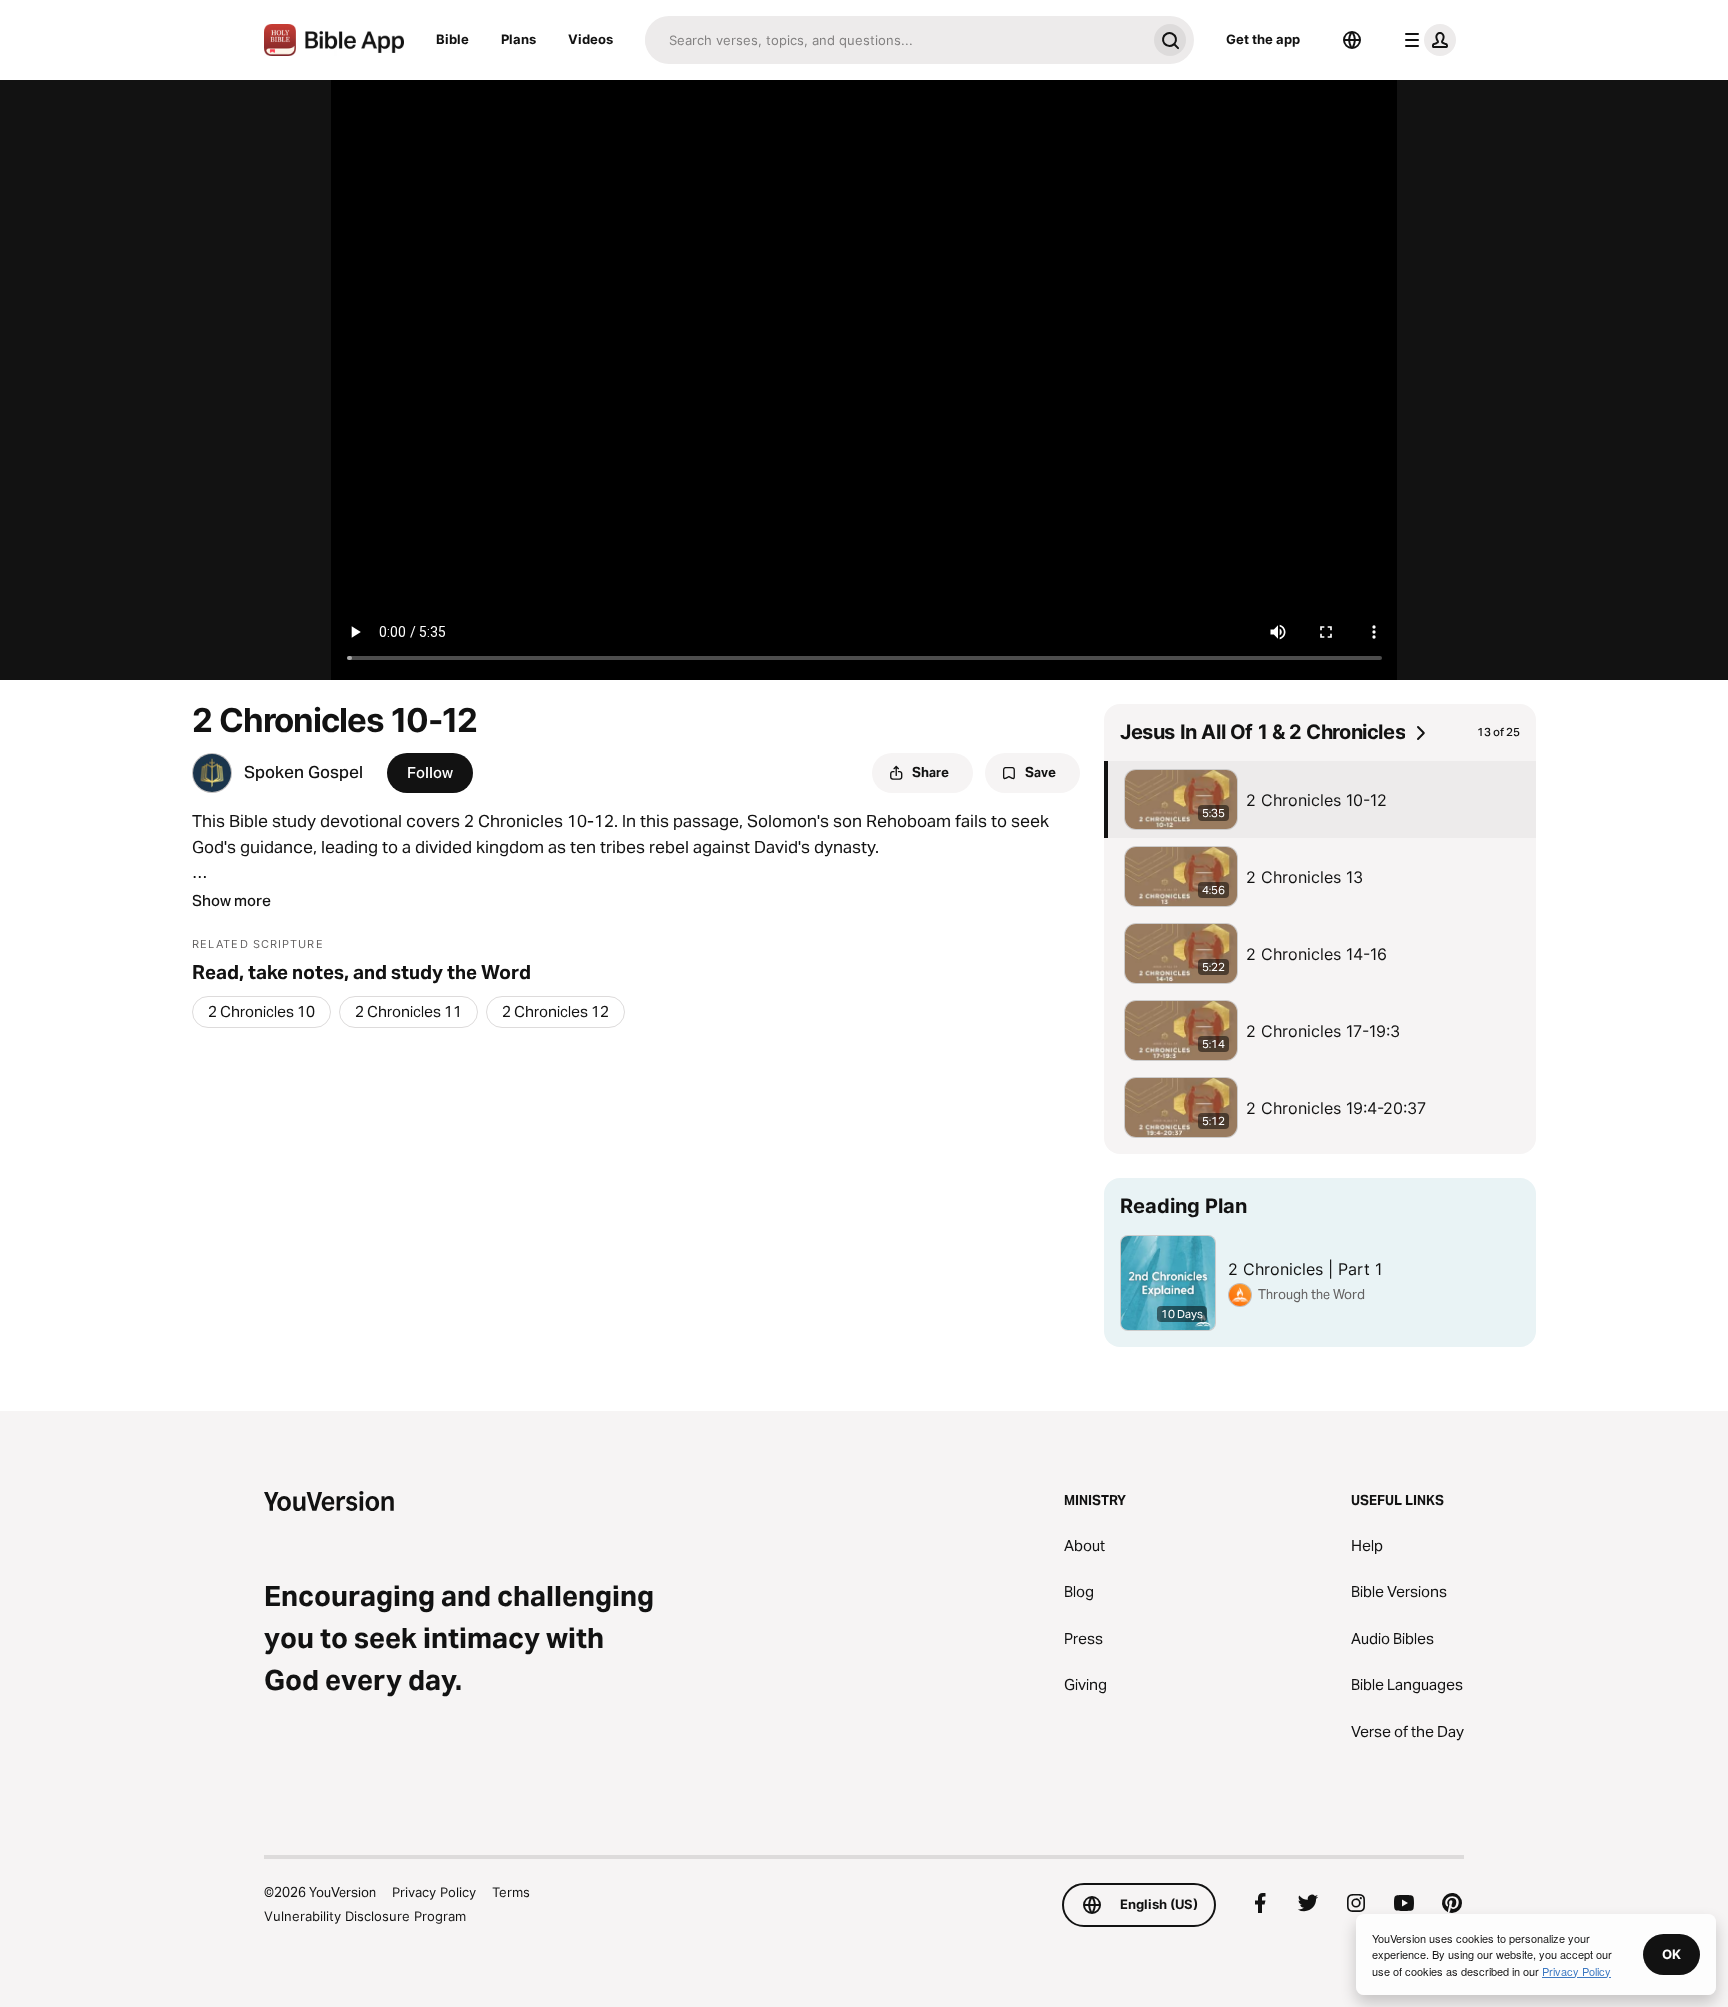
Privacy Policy (434, 1892)
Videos (590, 39)
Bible (452, 39)
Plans (518, 39)
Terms (511, 1892)
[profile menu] (1426, 40)
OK (1671, 1954)
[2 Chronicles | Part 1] (1320, 1262)
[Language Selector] (1352, 40)
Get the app (1263, 39)
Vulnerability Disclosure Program (365, 1916)
